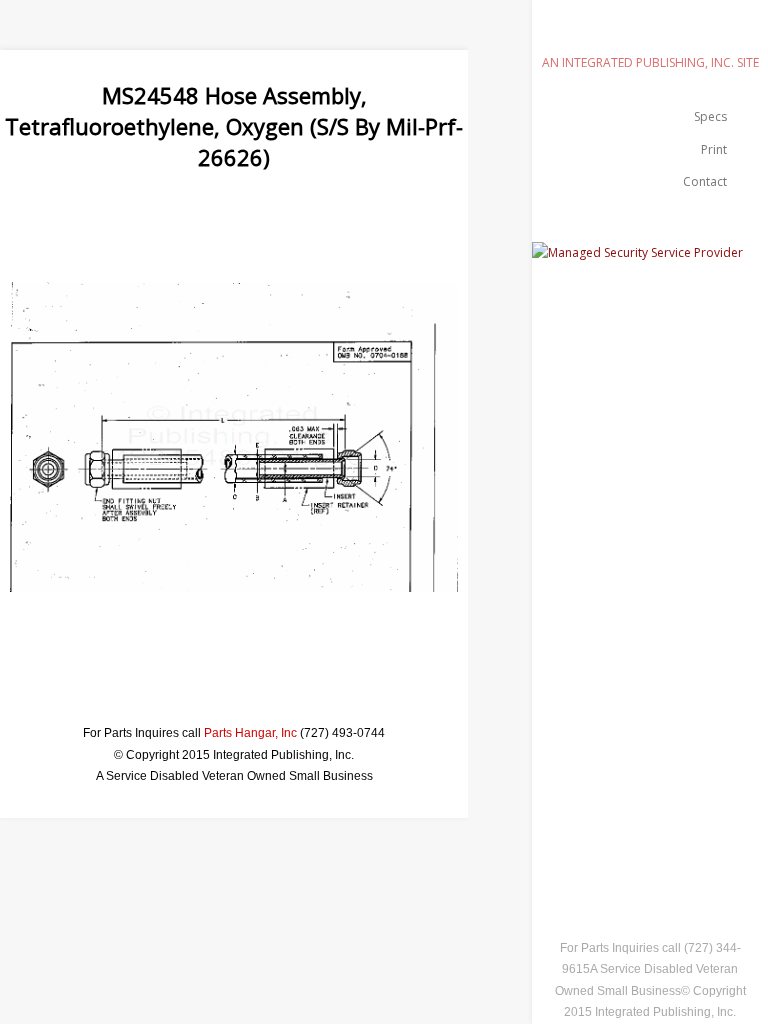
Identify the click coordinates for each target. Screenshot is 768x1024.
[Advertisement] (364, 217)
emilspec (650, 34)
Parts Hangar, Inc (250, 733)
